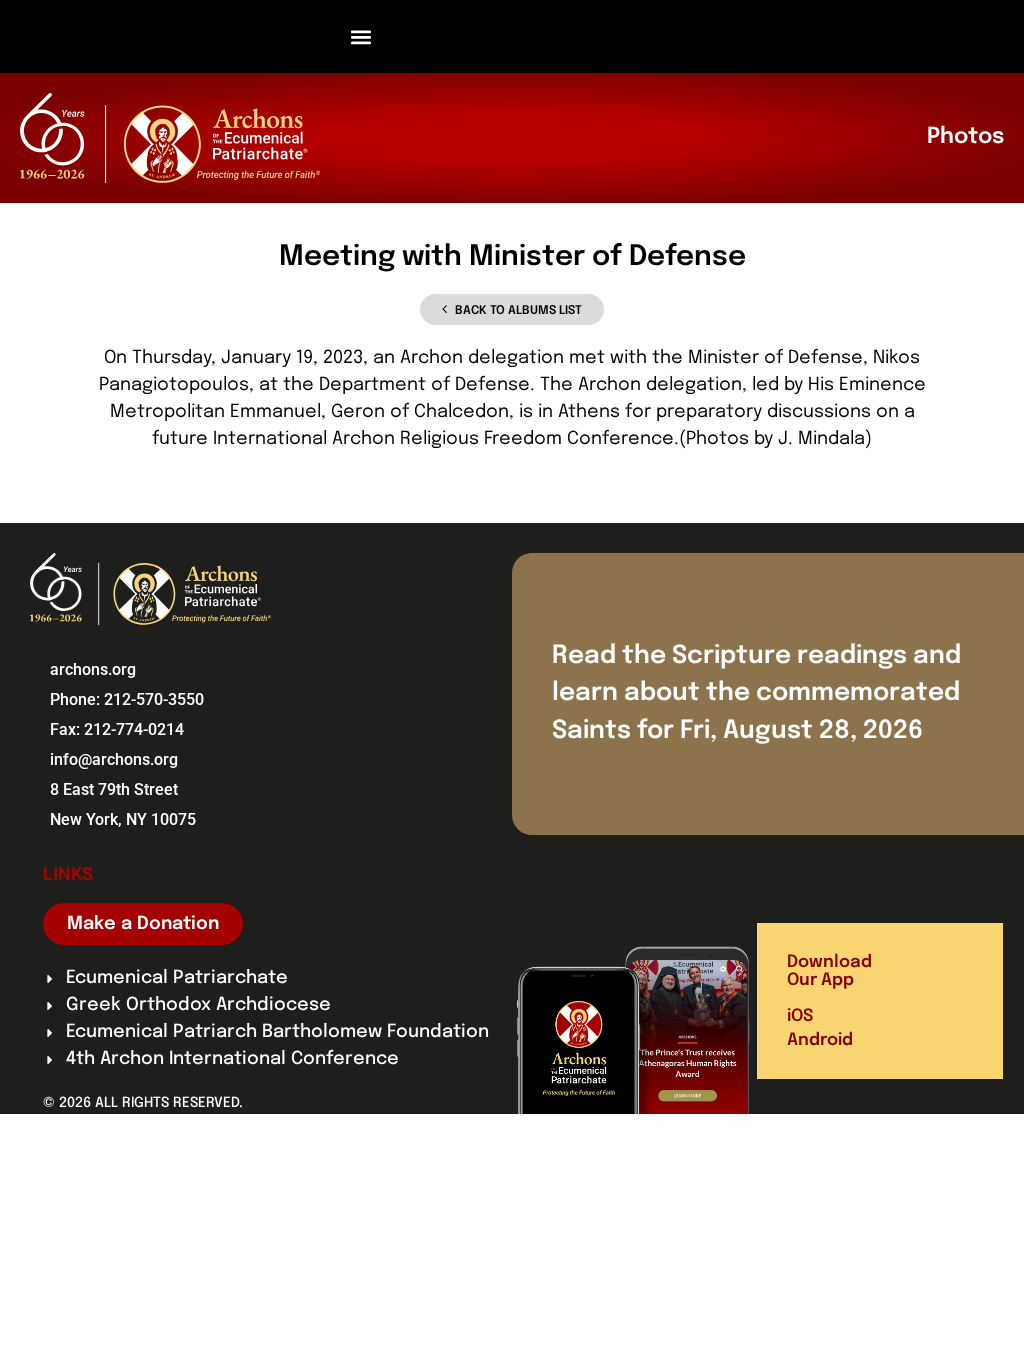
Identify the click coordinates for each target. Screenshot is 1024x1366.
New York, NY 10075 (123, 819)
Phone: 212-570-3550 (127, 699)
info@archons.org (114, 759)
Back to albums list (518, 311)
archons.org (93, 669)
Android (820, 1040)
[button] (361, 36)
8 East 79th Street (114, 789)
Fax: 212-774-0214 (117, 729)
